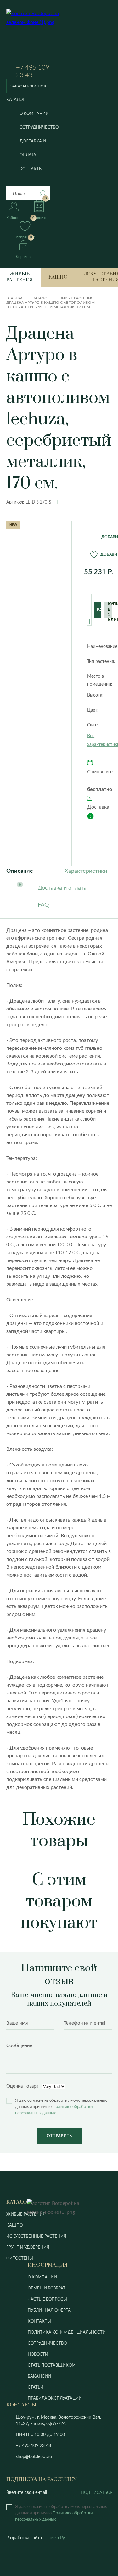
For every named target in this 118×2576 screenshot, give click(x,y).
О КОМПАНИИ (42, 2277)
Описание (20, 871)
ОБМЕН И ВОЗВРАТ (47, 2288)
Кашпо (58, 277)
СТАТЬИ (36, 2387)
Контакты (31, 169)
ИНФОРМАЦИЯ (48, 2265)
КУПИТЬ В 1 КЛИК (110, 610)
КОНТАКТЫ (39, 2321)
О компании (34, 114)
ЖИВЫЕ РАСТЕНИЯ (26, 2214)
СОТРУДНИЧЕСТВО (47, 2343)
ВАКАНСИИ (39, 2376)
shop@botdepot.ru (34, 2457)
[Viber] (58, 2446)
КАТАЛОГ (18, 2202)
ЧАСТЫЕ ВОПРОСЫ (47, 2299)
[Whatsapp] (67, 2446)
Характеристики (86, 871)
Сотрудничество (39, 128)
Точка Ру (56, 2538)
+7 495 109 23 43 (33, 71)
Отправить (59, 2136)
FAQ (43, 905)
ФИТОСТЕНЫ (20, 2259)
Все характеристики (99, 740)
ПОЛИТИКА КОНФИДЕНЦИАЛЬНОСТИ (67, 2332)
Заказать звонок (28, 86)
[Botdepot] (39, 36)
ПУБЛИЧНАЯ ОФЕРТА (49, 2310)
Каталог (16, 100)
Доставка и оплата (33, 148)
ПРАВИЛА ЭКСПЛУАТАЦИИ (55, 2398)
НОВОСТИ (38, 2354)
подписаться (96, 2493)
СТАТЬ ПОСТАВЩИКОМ (52, 2365)
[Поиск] (42, 193)
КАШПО (14, 2225)
